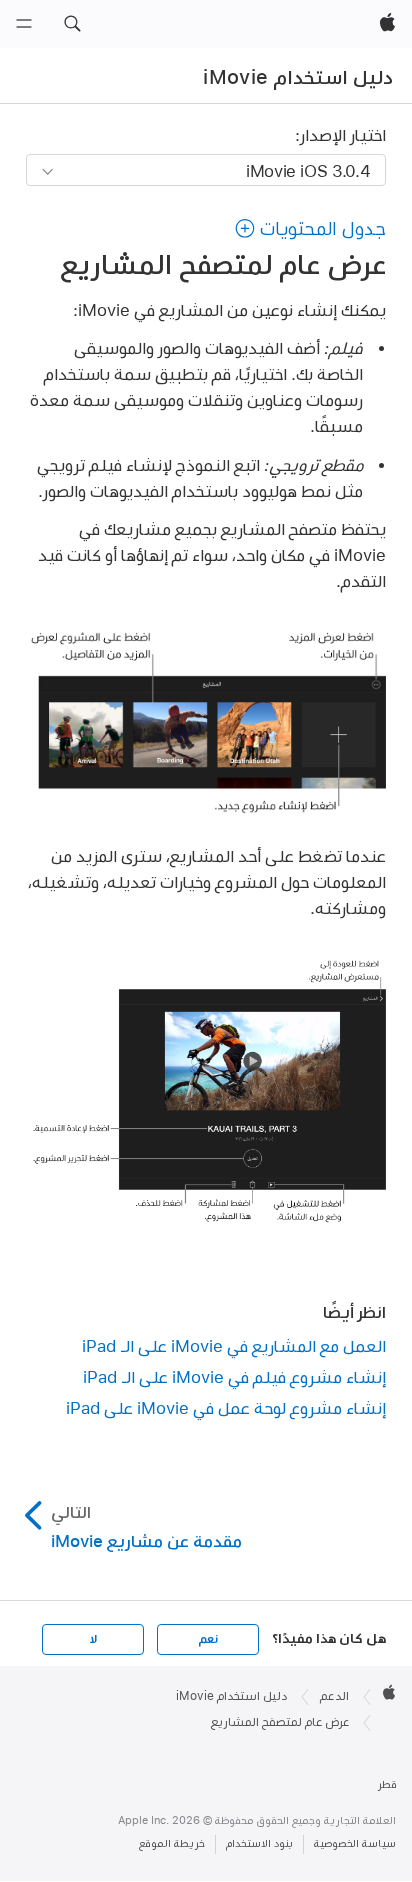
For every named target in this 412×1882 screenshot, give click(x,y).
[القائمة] (24, 24)
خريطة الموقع (172, 1843)
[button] (72, 24)
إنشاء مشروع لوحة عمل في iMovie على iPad (226, 1407)
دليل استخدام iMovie (298, 77)
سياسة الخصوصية (355, 1843)
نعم (208, 1639)
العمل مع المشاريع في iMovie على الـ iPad (234, 1345)
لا (93, 1639)
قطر (387, 1784)
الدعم (334, 1696)
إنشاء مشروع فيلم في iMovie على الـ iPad (234, 1376)
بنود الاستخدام (259, 1843)
